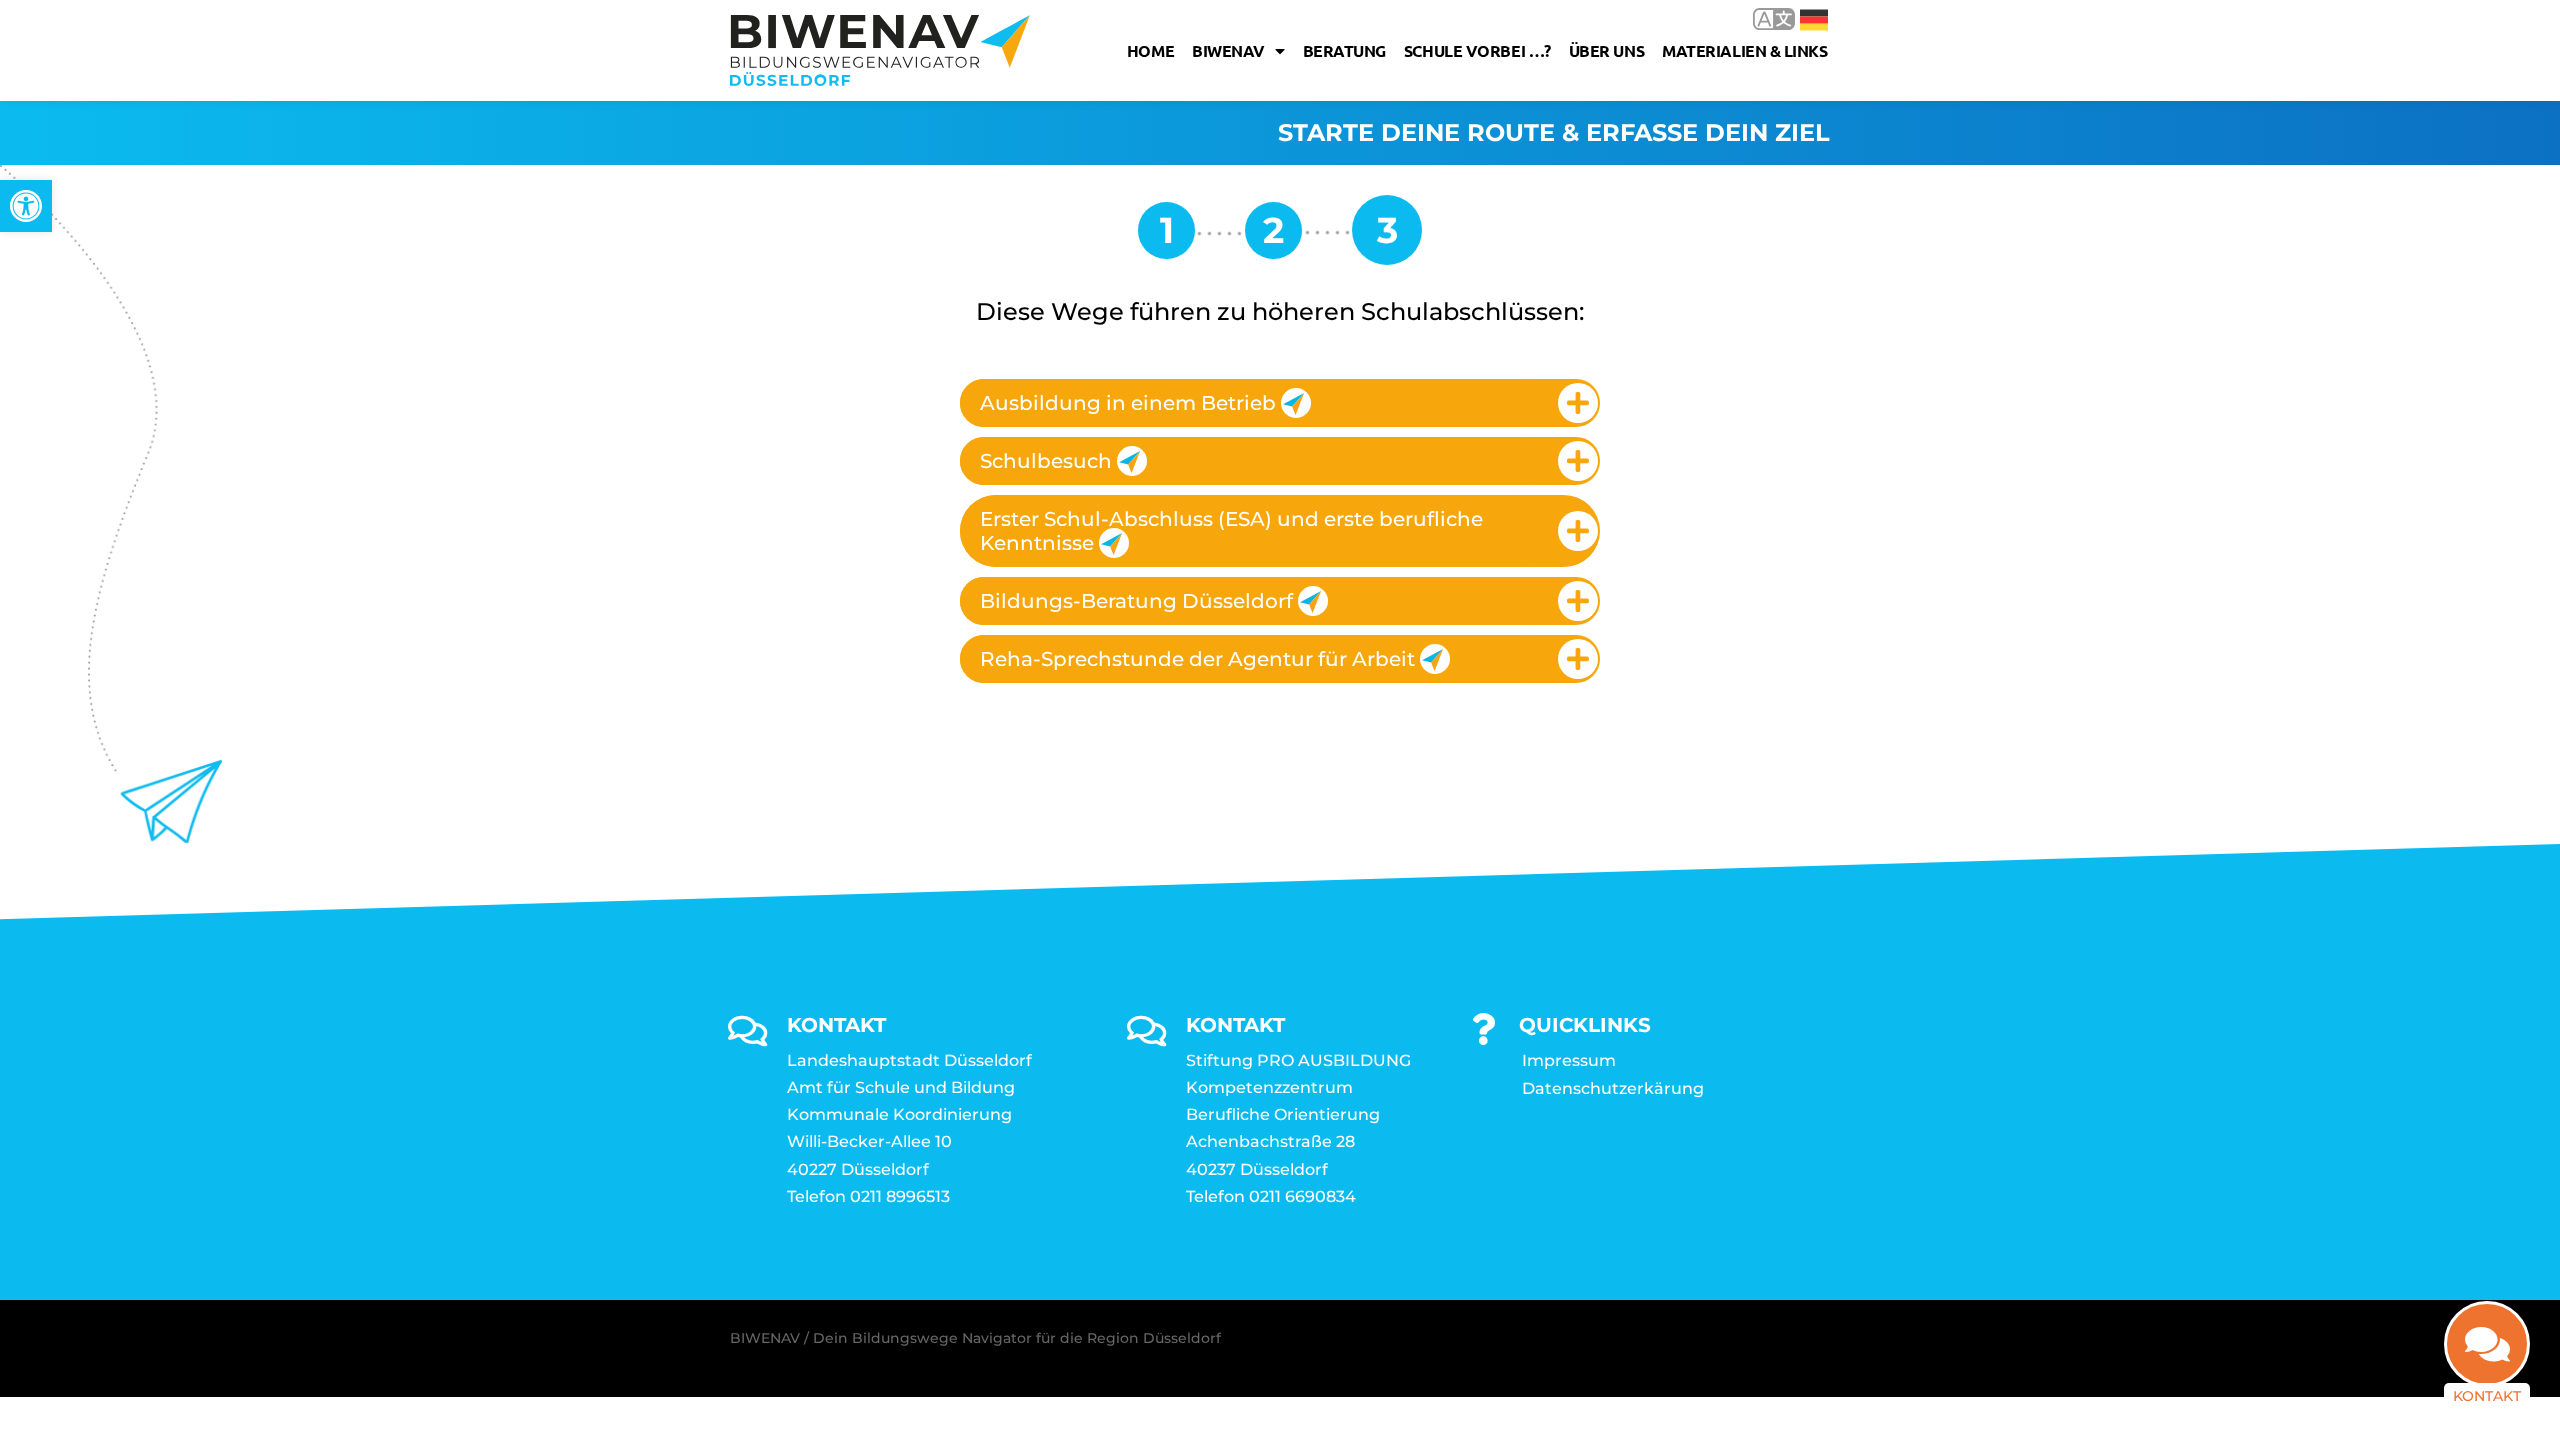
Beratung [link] (1344, 50)
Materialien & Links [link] (1744, 50)
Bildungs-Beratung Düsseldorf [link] (1136, 601)
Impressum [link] (1569, 1060)
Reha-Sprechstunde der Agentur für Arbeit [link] (1197, 659)
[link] (26, 206)
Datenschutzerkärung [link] (1613, 1088)
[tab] (1280, 403)
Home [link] (1150, 50)
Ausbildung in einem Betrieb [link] (1128, 403)
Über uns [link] (1606, 50)
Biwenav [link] (1228, 50)
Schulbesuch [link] (1046, 461)
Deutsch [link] (1799, 18)
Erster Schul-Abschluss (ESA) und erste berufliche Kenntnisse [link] (1231, 531)
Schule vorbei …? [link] (1477, 50)
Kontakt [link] (2487, 1396)
